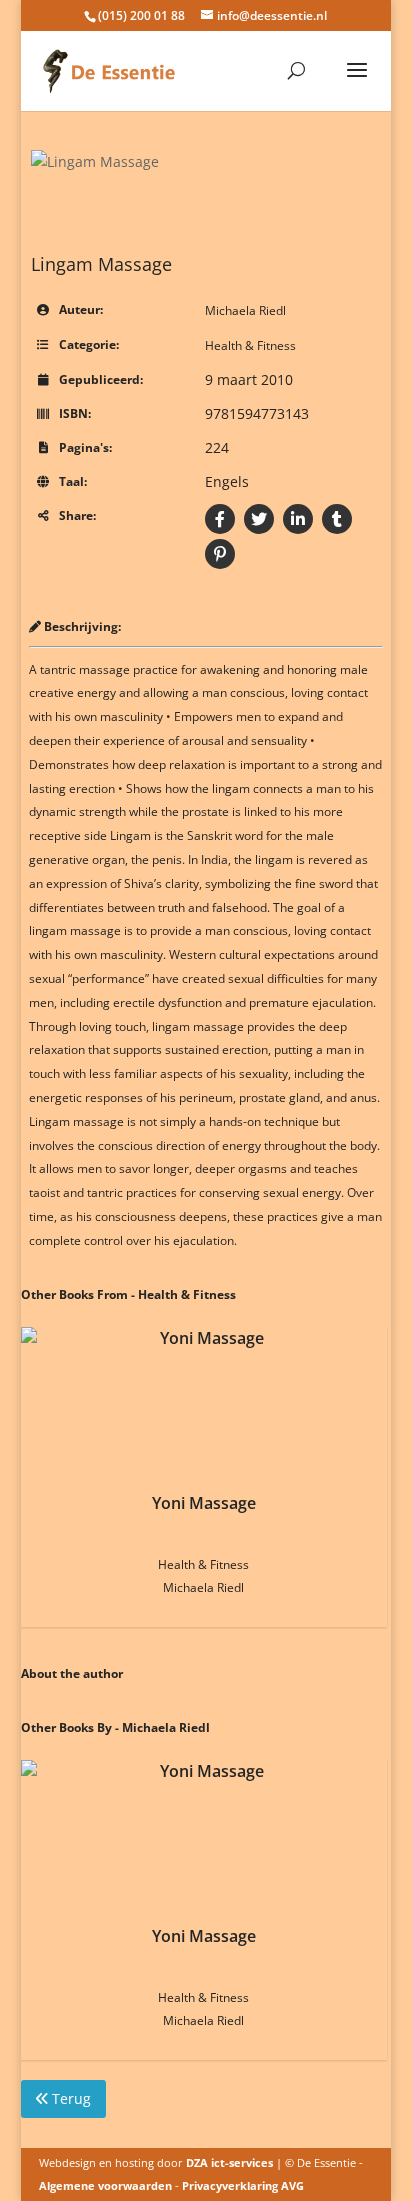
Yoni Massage (204, 1503)
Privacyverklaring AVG (243, 2185)
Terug (69, 2098)
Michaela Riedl (245, 310)
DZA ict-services (229, 2162)
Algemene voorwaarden (105, 2185)
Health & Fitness (250, 345)
